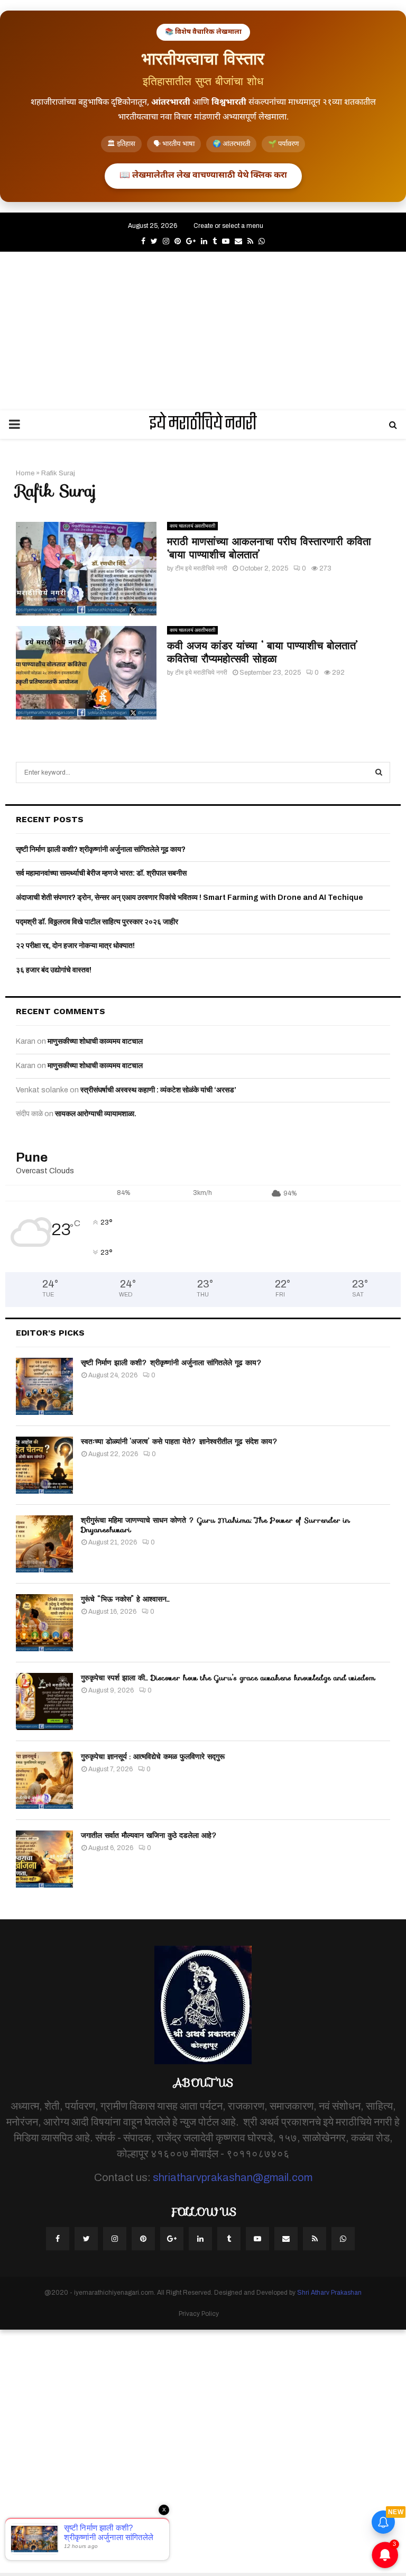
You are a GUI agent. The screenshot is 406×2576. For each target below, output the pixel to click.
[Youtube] (257, 2239)
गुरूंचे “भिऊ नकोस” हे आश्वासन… (125, 1599)
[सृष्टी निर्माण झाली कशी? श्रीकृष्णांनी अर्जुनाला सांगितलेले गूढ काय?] (44, 1386)
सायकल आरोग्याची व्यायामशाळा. (96, 1114)
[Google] (172, 2239)
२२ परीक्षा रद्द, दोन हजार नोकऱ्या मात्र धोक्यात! (75, 946)
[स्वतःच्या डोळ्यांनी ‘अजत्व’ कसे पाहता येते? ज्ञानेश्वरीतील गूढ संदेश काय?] (44, 1465)
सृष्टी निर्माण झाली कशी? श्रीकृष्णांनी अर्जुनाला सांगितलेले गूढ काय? (101, 849)
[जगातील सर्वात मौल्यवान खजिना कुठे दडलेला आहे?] (44, 1859)
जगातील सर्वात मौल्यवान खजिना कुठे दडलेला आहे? (149, 1835)
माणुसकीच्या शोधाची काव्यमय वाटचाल (95, 1041)
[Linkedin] (200, 2239)
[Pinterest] (143, 2239)
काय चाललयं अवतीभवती (192, 526)
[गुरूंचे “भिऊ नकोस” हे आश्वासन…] (44, 1623)
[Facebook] (58, 2239)
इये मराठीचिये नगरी (203, 425)
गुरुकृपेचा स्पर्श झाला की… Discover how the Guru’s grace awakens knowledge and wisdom (228, 1678)
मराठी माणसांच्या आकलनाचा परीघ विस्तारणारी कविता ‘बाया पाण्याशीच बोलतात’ (269, 548)
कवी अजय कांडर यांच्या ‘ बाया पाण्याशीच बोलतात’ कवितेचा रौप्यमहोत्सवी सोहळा (262, 652)
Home (25, 473)
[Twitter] (86, 2239)
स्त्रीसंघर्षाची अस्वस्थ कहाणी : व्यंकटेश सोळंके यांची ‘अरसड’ (158, 1090)
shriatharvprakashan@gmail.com (233, 2177)
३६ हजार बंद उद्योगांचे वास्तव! (54, 970)
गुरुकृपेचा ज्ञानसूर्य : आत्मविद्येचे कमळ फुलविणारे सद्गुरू (153, 1756)
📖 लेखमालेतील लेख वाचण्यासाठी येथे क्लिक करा (203, 176)
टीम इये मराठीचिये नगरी (201, 568)
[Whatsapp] (343, 2239)
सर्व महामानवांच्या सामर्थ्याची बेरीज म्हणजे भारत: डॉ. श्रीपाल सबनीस (101, 873)
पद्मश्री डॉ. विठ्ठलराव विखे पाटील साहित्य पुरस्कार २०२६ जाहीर (97, 922)
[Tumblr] (229, 2239)
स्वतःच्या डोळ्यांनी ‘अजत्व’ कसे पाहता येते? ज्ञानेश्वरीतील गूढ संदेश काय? (179, 1441)
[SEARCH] (379, 772)
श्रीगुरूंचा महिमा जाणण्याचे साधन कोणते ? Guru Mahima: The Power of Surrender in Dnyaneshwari (215, 1525)
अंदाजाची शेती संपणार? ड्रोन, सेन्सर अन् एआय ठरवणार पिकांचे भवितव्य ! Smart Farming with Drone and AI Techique (190, 898)
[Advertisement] (203, 331)
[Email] (286, 2239)
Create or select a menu (228, 226)
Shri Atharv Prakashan (329, 2293)
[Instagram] (115, 2239)
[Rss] (315, 2239)
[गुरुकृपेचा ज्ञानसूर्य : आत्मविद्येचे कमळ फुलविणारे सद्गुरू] (44, 1780)
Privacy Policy (199, 2314)
